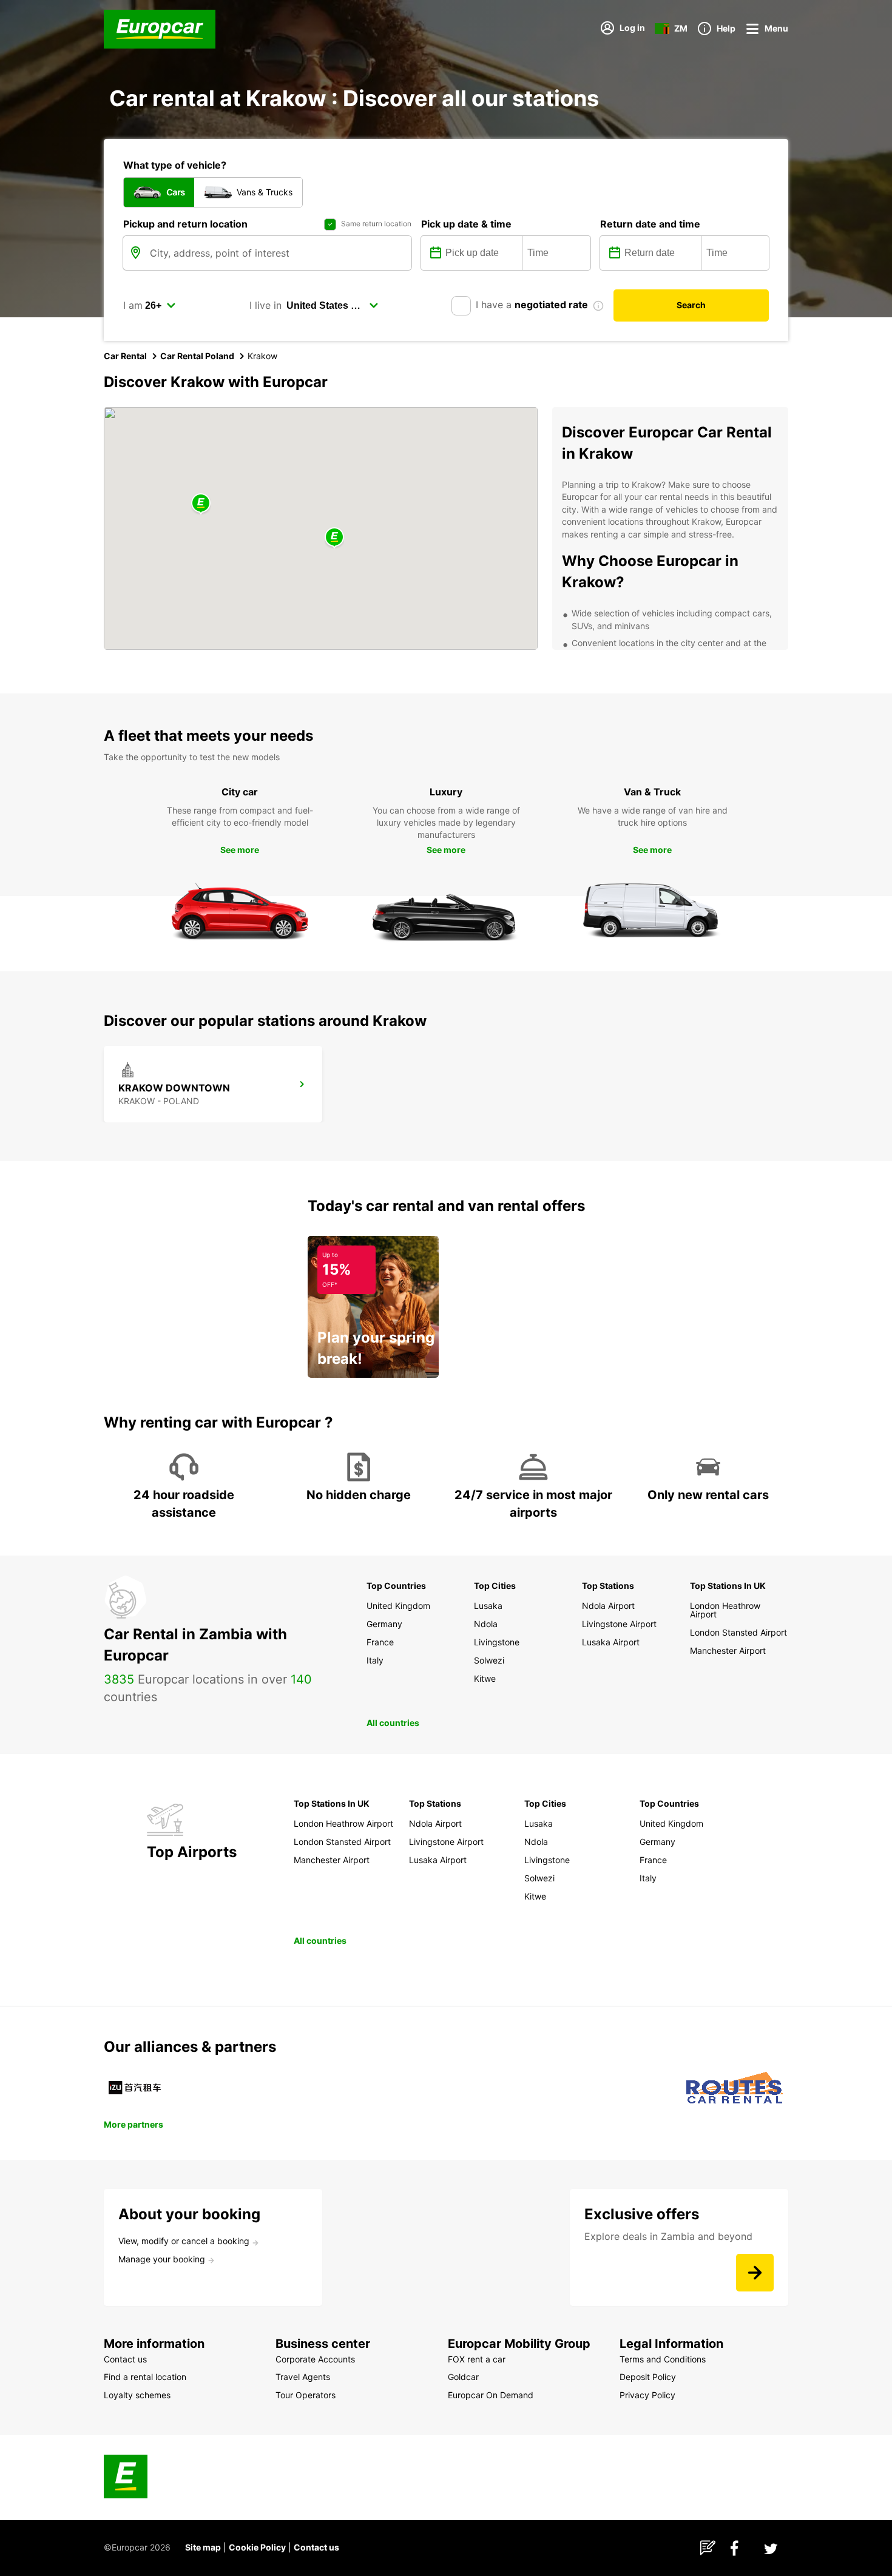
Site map (203, 2547)
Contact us (316, 2547)
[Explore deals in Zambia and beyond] (755, 2273)
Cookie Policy (257, 2547)
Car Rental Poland (197, 356)
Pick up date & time (466, 224)
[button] (334, 538)
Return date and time (650, 224)
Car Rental (125, 356)
